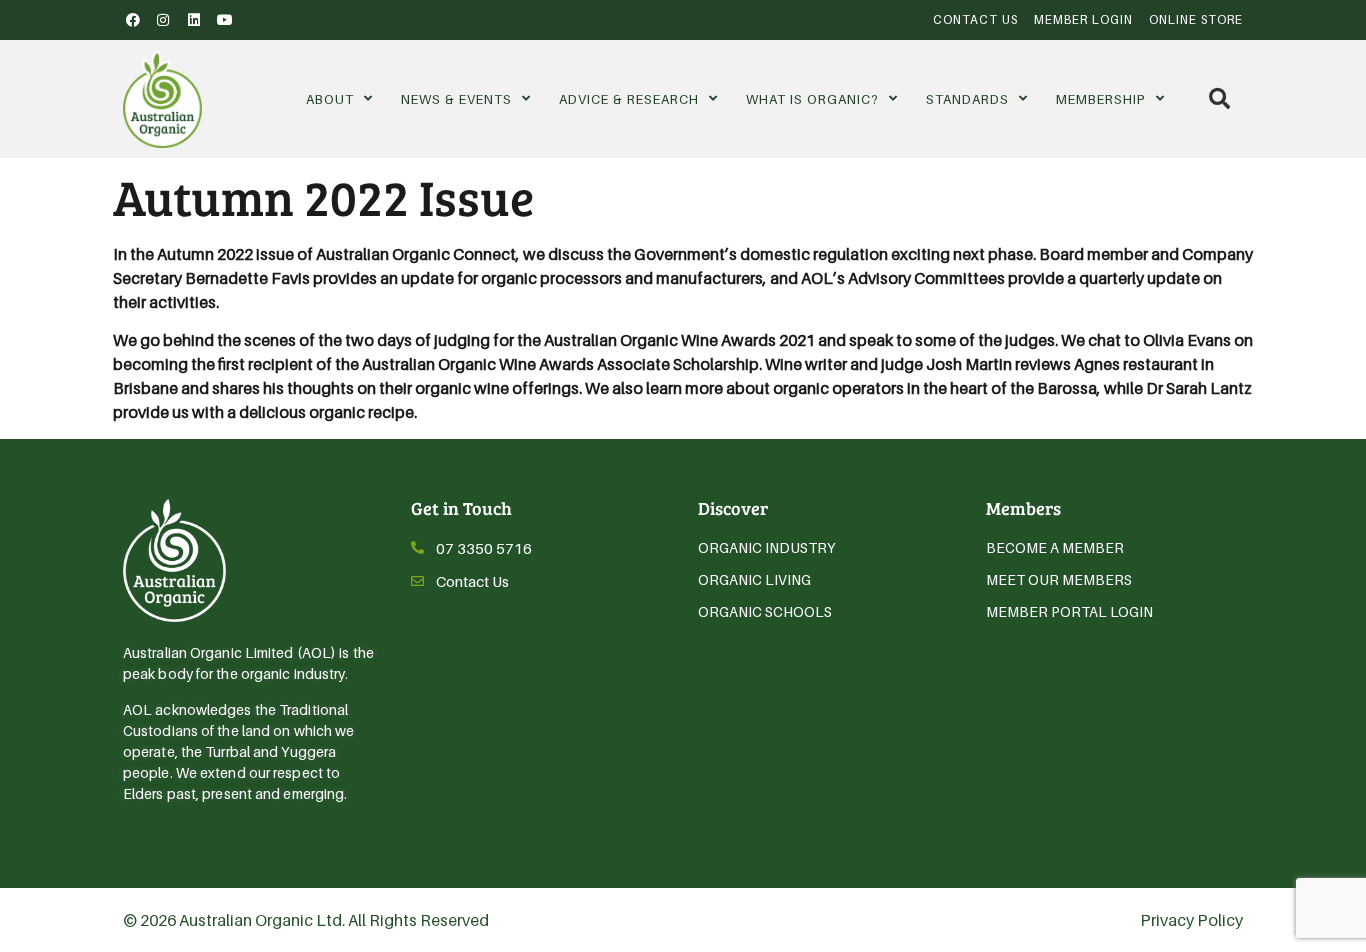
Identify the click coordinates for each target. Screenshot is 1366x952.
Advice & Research (629, 99)
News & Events (456, 99)
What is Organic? (812, 99)
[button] (1219, 98)
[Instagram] (164, 20)
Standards (967, 99)
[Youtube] (225, 20)
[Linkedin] (194, 20)
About (330, 99)
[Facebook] (133, 20)
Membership (1101, 99)
